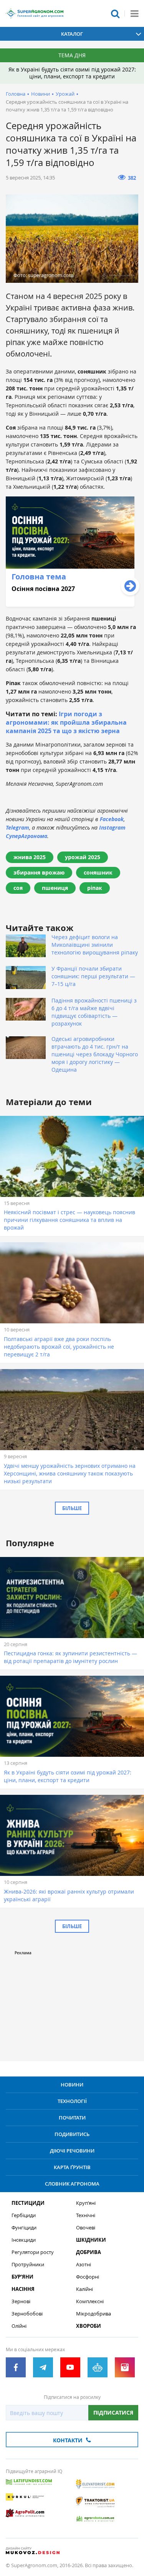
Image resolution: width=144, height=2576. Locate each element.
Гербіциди (24, 2215)
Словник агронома (72, 2184)
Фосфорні (88, 2277)
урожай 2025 (83, 857)
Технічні (86, 2215)
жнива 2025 (30, 857)
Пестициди (28, 2203)
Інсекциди (24, 2240)
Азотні (84, 2265)
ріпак (95, 888)
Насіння (23, 2289)
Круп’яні (86, 2203)
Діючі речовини (72, 2151)
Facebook (112, 819)
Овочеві (86, 2228)
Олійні (19, 2326)
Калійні (84, 2289)
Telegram (17, 827)
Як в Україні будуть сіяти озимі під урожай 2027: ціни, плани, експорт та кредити (72, 73)
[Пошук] (115, 13)
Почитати (72, 2118)
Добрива (89, 2252)
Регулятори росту (33, 2252)
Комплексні (90, 2301)
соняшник (98, 872)
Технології (72, 2101)
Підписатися (113, 2413)
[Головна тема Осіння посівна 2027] (70, 605)
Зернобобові (27, 2314)
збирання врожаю (39, 872)
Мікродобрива (94, 2314)
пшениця (55, 888)
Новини (41, 94)
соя (18, 888)
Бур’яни (22, 2277)
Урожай (65, 94)
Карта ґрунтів (72, 2167)
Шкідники (91, 2240)
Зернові (21, 2301)
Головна (16, 94)
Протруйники (28, 2265)
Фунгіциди (24, 2228)
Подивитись (72, 2134)
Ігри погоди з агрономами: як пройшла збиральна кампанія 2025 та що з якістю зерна (66, 722)
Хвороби (89, 2326)
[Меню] (134, 13)
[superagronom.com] (35, 13)
